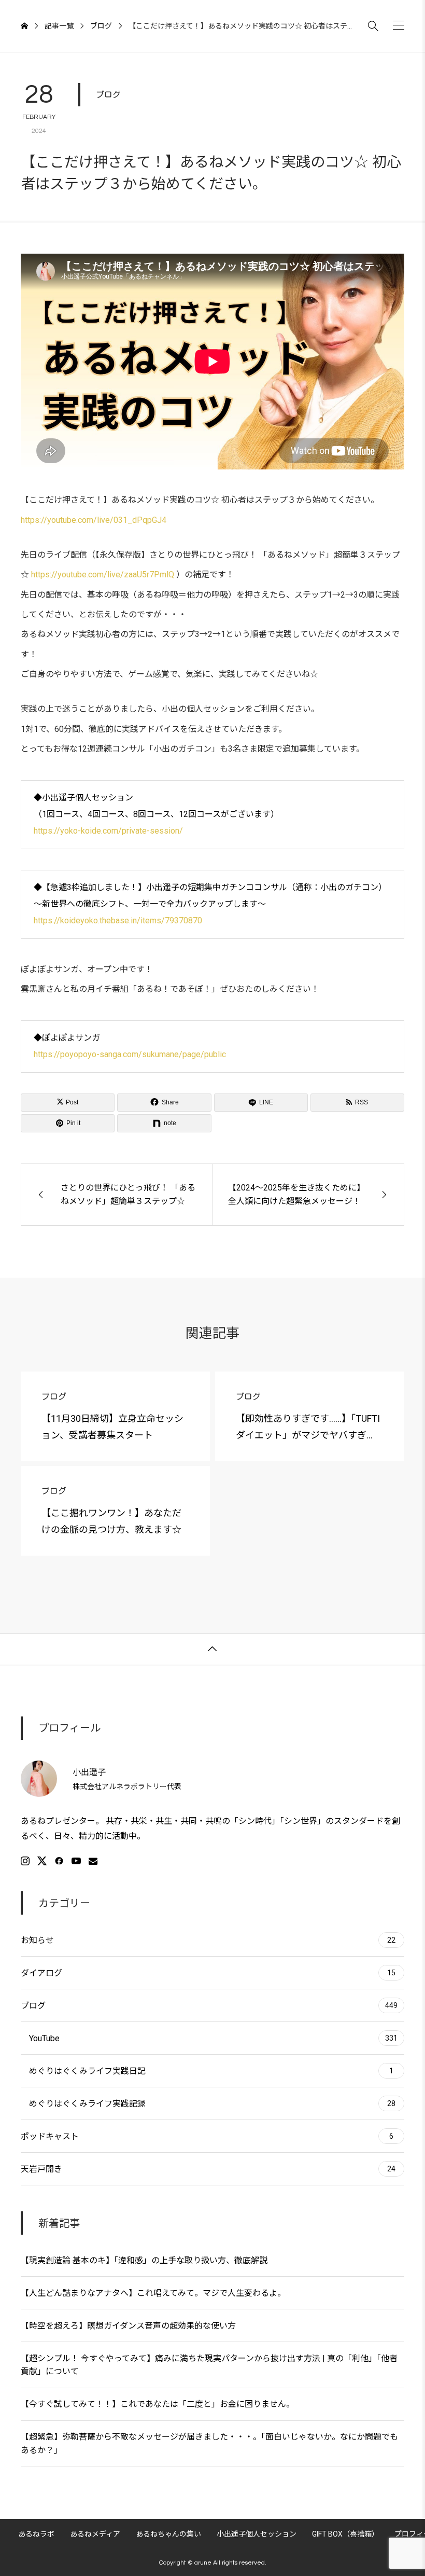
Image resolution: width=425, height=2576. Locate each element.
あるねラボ (36, 2534)
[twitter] (42, 1861)
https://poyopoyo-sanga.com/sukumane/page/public (130, 1054)
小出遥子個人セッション (257, 2534)
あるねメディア (95, 2534)
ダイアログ (208, 1973)
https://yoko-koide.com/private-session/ (108, 831)
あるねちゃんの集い (168, 2534)
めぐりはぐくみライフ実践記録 (212, 2104)
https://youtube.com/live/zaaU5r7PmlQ (103, 574)
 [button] (212, 1649)
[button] (399, 25)
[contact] (93, 1861)
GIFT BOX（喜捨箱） (345, 2534)
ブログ (108, 94)
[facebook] (59, 1861)
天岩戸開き (208, 2169)
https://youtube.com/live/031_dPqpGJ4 (94, 520)
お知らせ (208, 1940)
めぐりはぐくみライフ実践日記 (211, 2071)
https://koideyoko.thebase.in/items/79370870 (118, 920)
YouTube (213, 2038)
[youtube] (76, 1861)
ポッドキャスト (207, 2136)
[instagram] (25, 1861)
